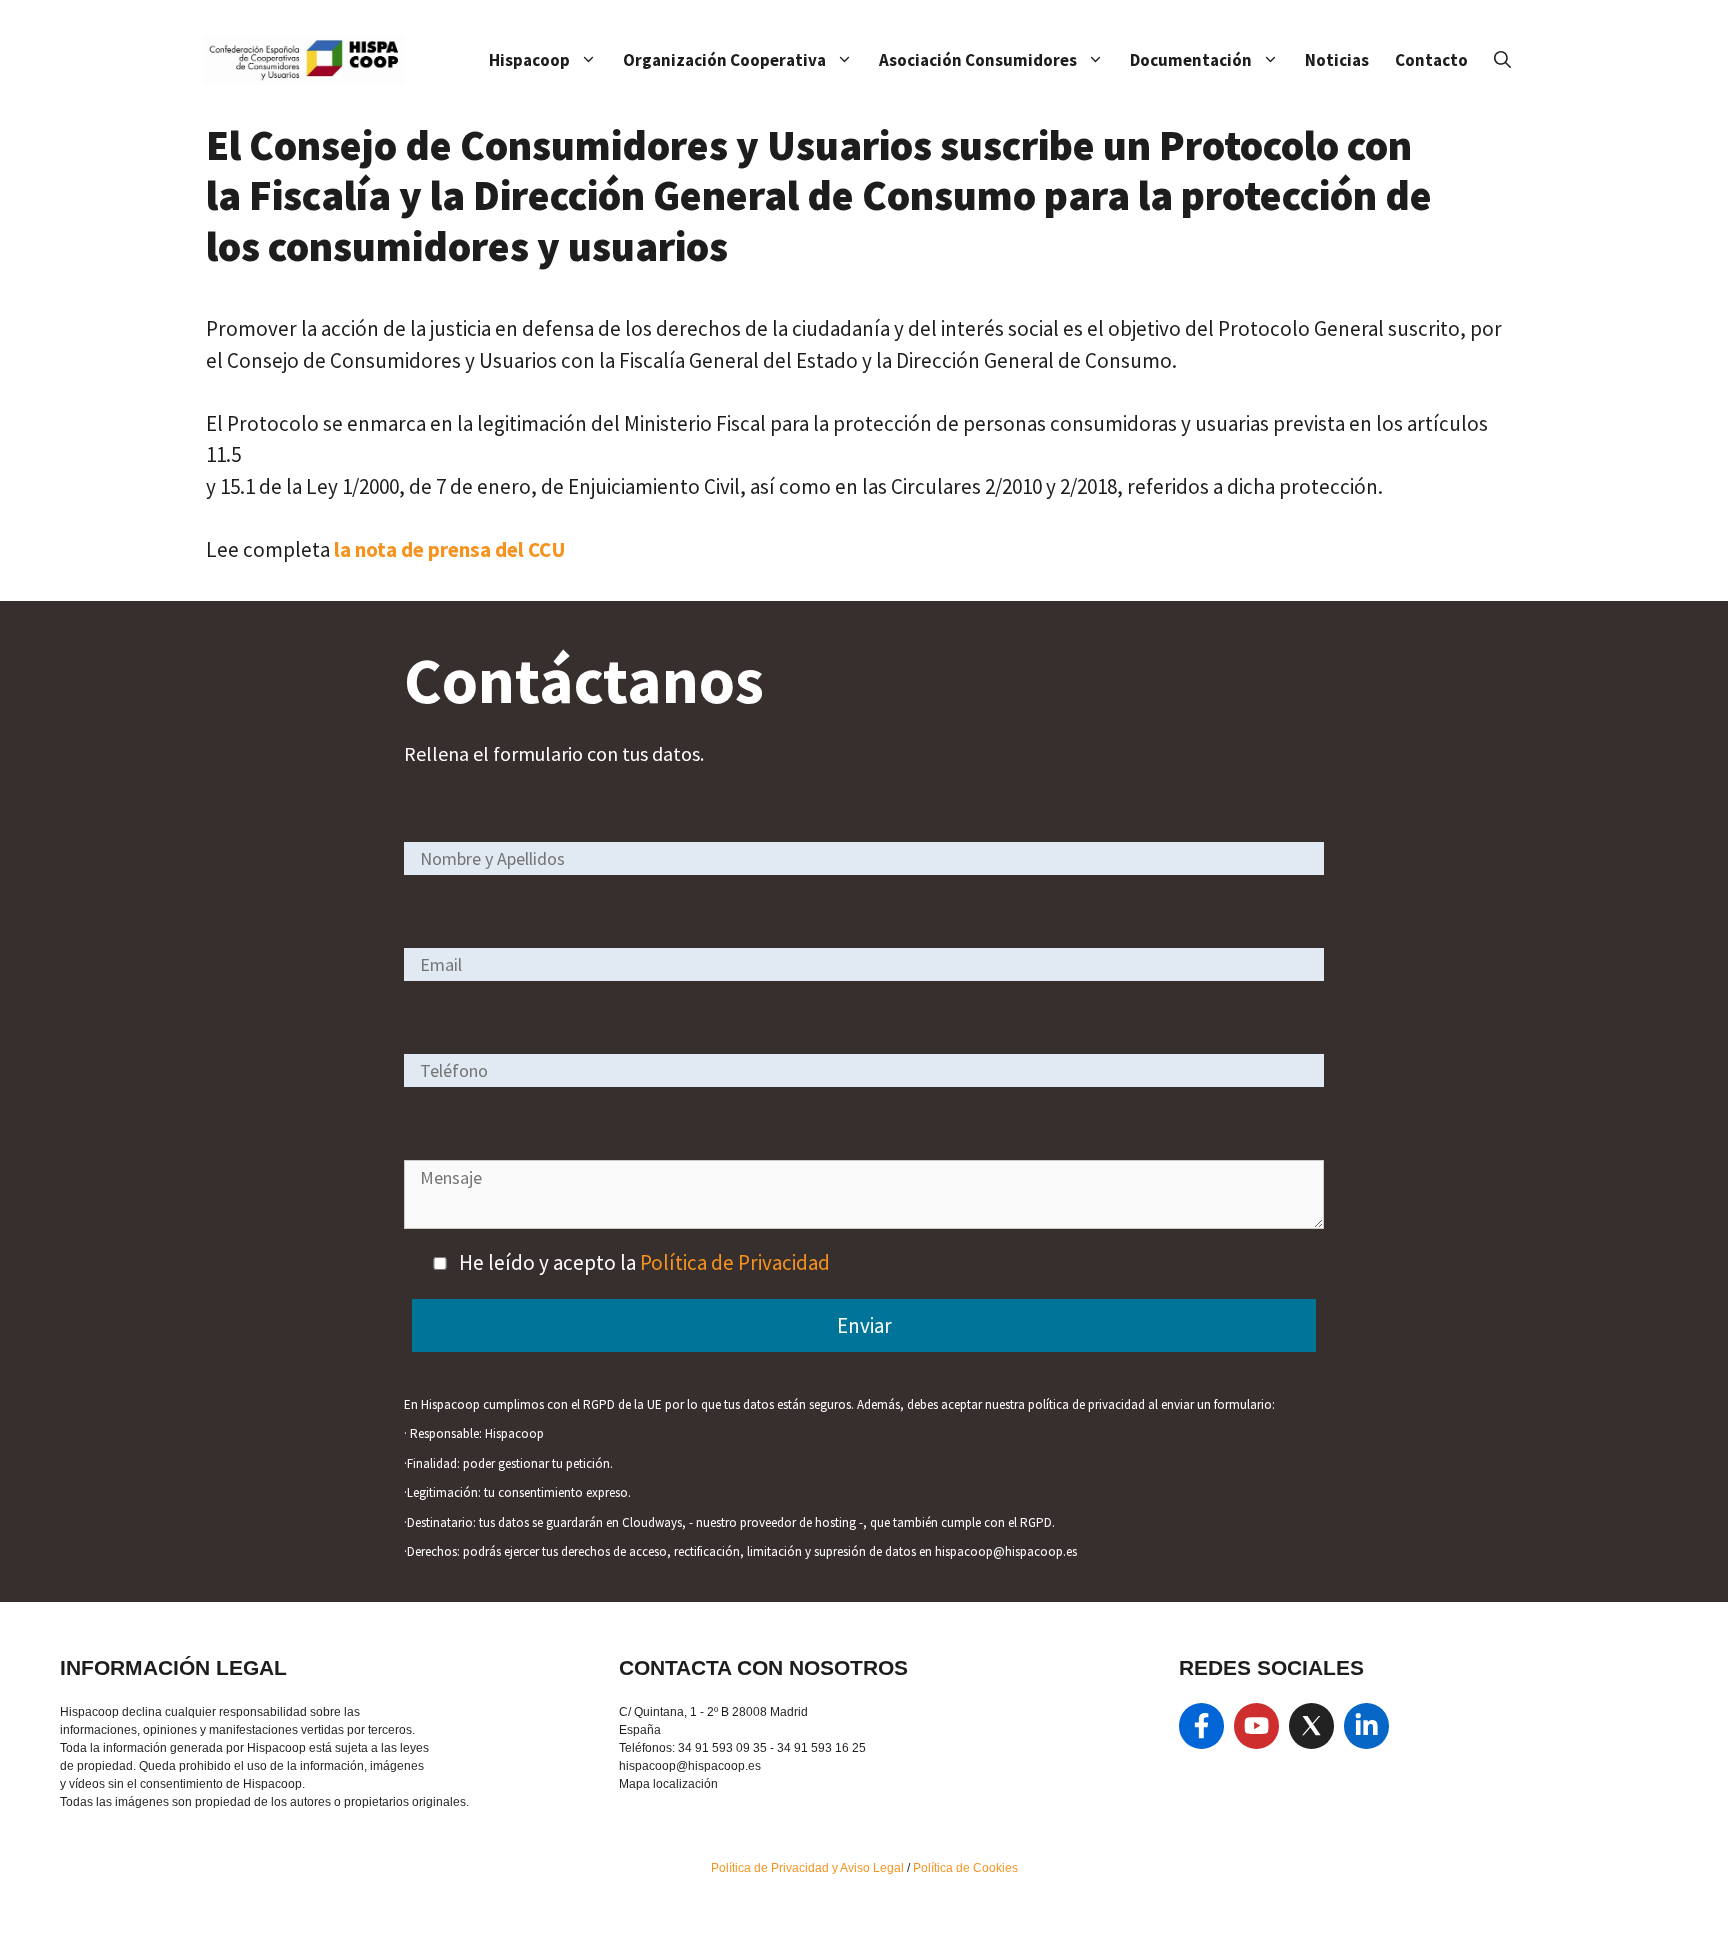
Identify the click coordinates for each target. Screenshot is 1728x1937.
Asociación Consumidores (978, 60)
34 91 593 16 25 (821, 1748)
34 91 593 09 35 (722, 1748)
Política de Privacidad (735, 1262)
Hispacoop (529, 60)
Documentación (1191, 60)
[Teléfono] (864, 1069)
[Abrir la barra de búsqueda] (1502, 60)
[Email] (864, 963)
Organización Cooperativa (724, 60)
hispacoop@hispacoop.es (690, 1766)
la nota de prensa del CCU (450, 549)
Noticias (1337, 60)
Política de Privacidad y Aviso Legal (809, 1868)
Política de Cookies (965, 1868)
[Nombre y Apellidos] (864, 857)
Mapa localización (668, 1784)
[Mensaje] (864, 1221)
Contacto (1431, 60)
